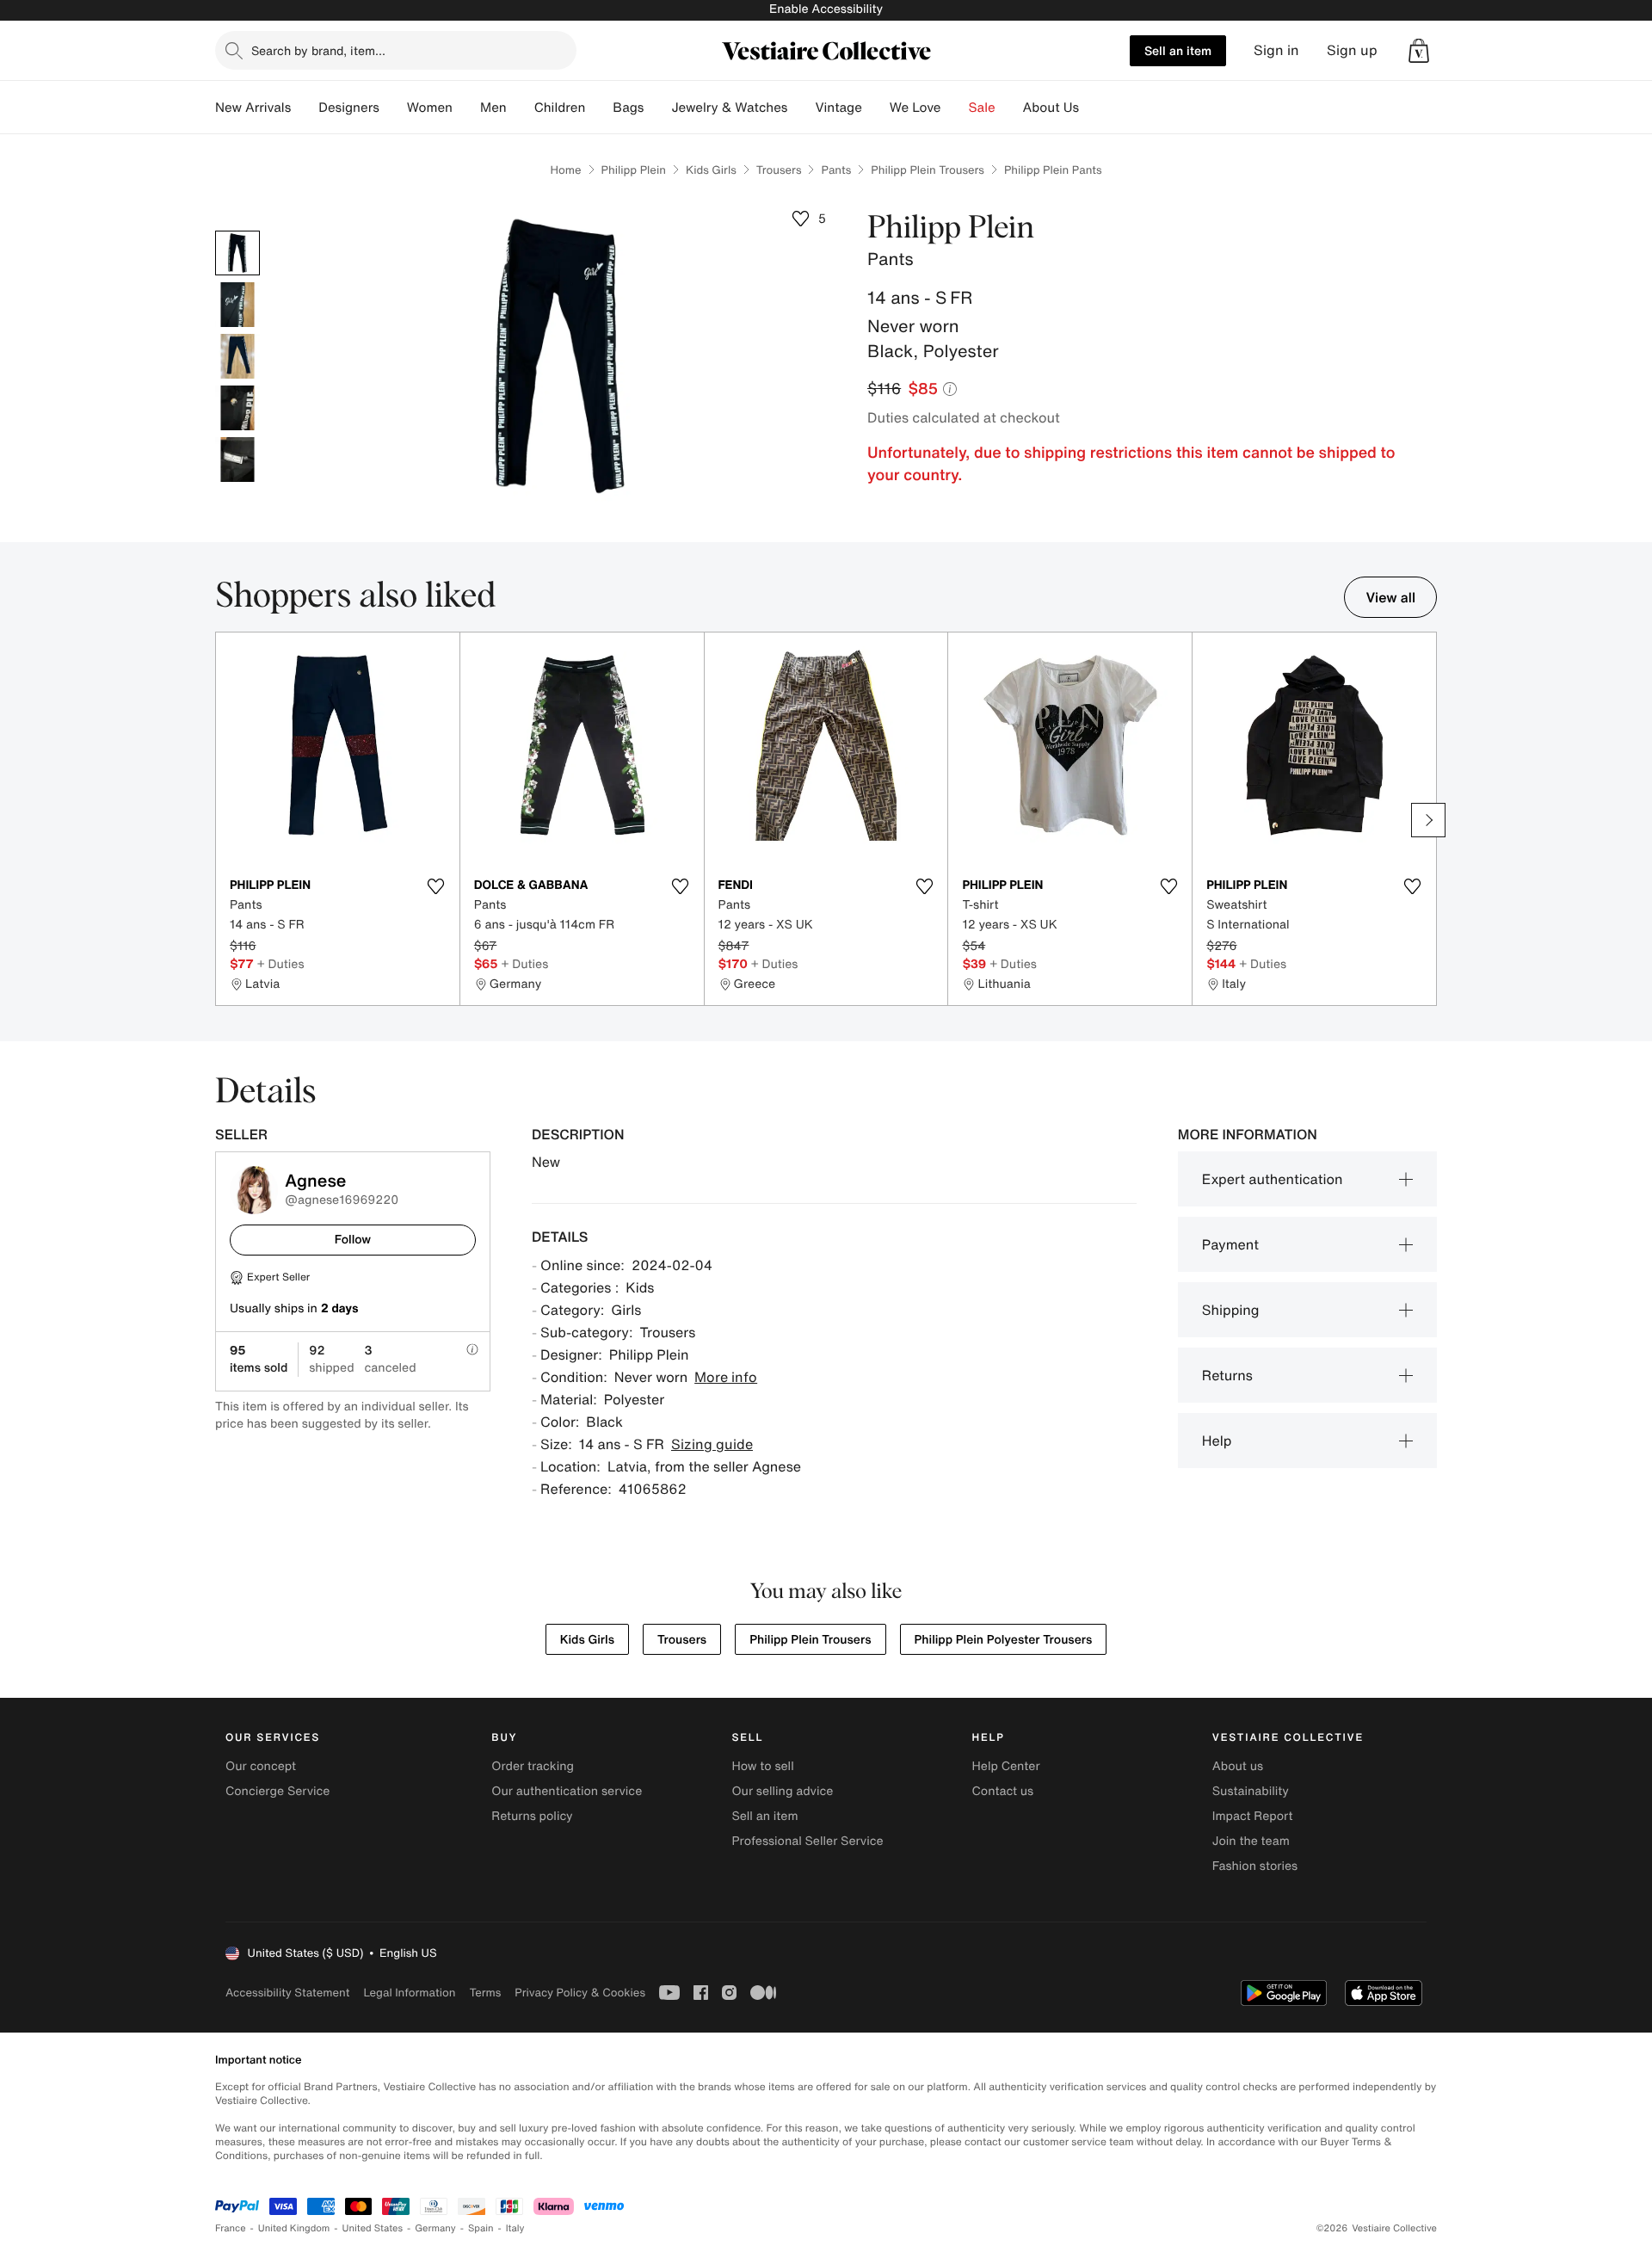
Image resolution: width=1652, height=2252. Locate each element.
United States (373, 2228)
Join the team (1251, 1841)
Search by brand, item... (318, 50)
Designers (349, 108)
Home (565, 170)
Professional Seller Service (807, 1841)
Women (430, 108)
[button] (1419, 51)
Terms (485, 1993)
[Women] (466, 108)
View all (1390, 597)
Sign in (1276, 50)
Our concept (261, 1766)
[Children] (599, 108)
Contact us (1003, 1791)
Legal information (409, 1993)
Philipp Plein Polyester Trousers (1004, 1640)
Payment (1230, 1244)
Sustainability (1251, 1791)
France (231, 2228)
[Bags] (657, 108)
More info (726, 1377)
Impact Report (1253, 1816)
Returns (1227, 1375)
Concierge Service (277, 1791)
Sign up (1352, 50)
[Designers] (393, 108)
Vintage (838, 108)
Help (1217, 1441)
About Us (1051, 108)
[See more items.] (1428, 820)
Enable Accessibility (826, 9)
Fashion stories (1255, 1866)
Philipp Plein (634, 170)
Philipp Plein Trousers (928, 170)
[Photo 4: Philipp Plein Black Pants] (237, 408)
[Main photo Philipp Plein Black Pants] (237, 253)
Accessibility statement (287, 1993)
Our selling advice (782, 1791)
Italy (515, 2228)
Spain (481, 2228)
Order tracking (533, 1766)
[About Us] (1093, 108)
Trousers (779, 170)
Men (493, 108)
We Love (915, 108)
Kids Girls (711, 170)
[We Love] (955, 108)
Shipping (1231, 1310)
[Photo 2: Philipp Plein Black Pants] (237, 305)
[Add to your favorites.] (436, 886)
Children (560, 108)
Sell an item (1178, 50)
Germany (435, 2228)
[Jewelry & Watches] (801, 108)
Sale (982, 108)
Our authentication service (567, 1791)
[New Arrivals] (305, 108)
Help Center (1006, 1766)
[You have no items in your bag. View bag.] (1419, 51)
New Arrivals (253, 108)
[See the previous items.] (224, 820)
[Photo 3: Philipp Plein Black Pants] (237, 356)
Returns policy (532, 1816)
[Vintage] (876, 108)
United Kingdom (294, 2228)
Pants (836, 170)
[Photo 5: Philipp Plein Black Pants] (237, 460)
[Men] (521, 108)
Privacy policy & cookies (580, 1993)
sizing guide (712, 1444)
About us (1238, 1766)
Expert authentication (1273, 1179)
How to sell (762, 1766)
